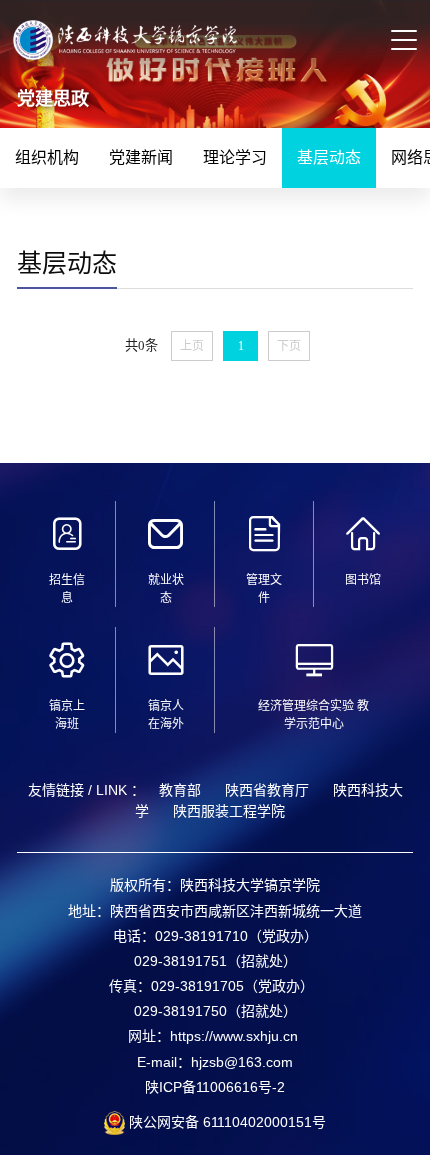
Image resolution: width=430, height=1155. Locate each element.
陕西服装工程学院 (229, 811)
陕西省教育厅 (267, 790)
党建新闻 (141, 157)
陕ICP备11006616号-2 (215, 1087)
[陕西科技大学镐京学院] (125, 49)
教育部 (180, 790)
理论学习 (235, 157)
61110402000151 (255, 1122)
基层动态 (329, 157)
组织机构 (47, 157)
